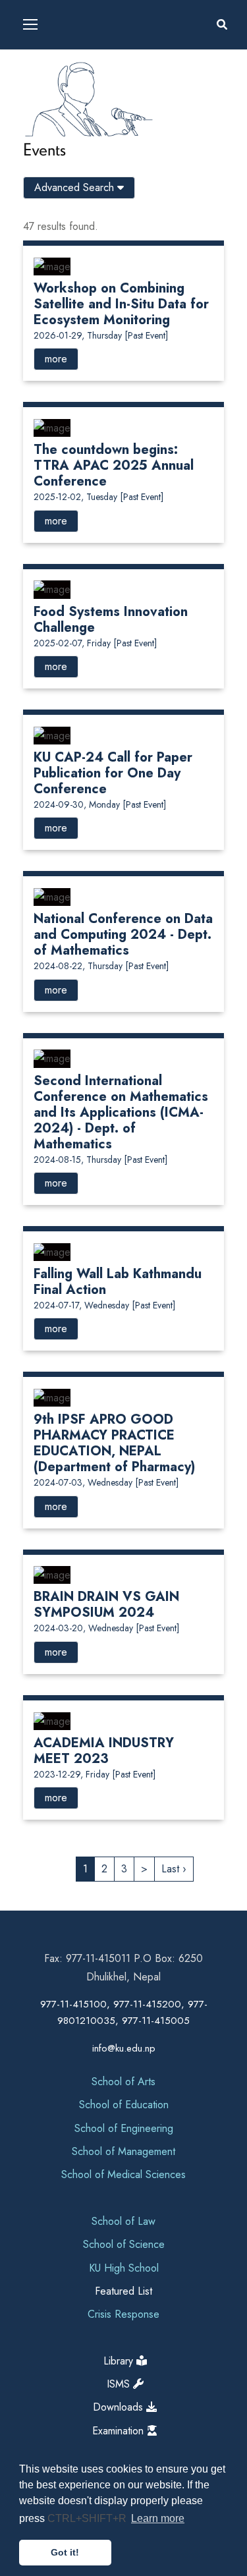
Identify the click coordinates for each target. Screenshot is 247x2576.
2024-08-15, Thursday (100, 1160)
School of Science (124, 2244)
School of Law (123, 2221)
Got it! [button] (65, 2552)
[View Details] (52, 265)
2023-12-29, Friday (95, 1774)
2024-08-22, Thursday (101, 966)
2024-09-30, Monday (100, 804)
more (56, 359)
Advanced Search (76, 187)
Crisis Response (123, 2314)
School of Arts (123, 2082)
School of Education (124, 2105)
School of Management (123, 2151)
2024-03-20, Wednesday (106, 1628)
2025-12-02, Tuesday (98, 497)
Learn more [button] (158, 2518)
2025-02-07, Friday (95, 643)
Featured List (123, 2291)
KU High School (124, 2268)
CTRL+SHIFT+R (88, 2518)
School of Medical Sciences (123, 2174)
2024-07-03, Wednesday (106, 1482)
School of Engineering (124, 2128)
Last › (174, 1869)
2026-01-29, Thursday (101, 335)
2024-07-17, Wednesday (104, 1305)
